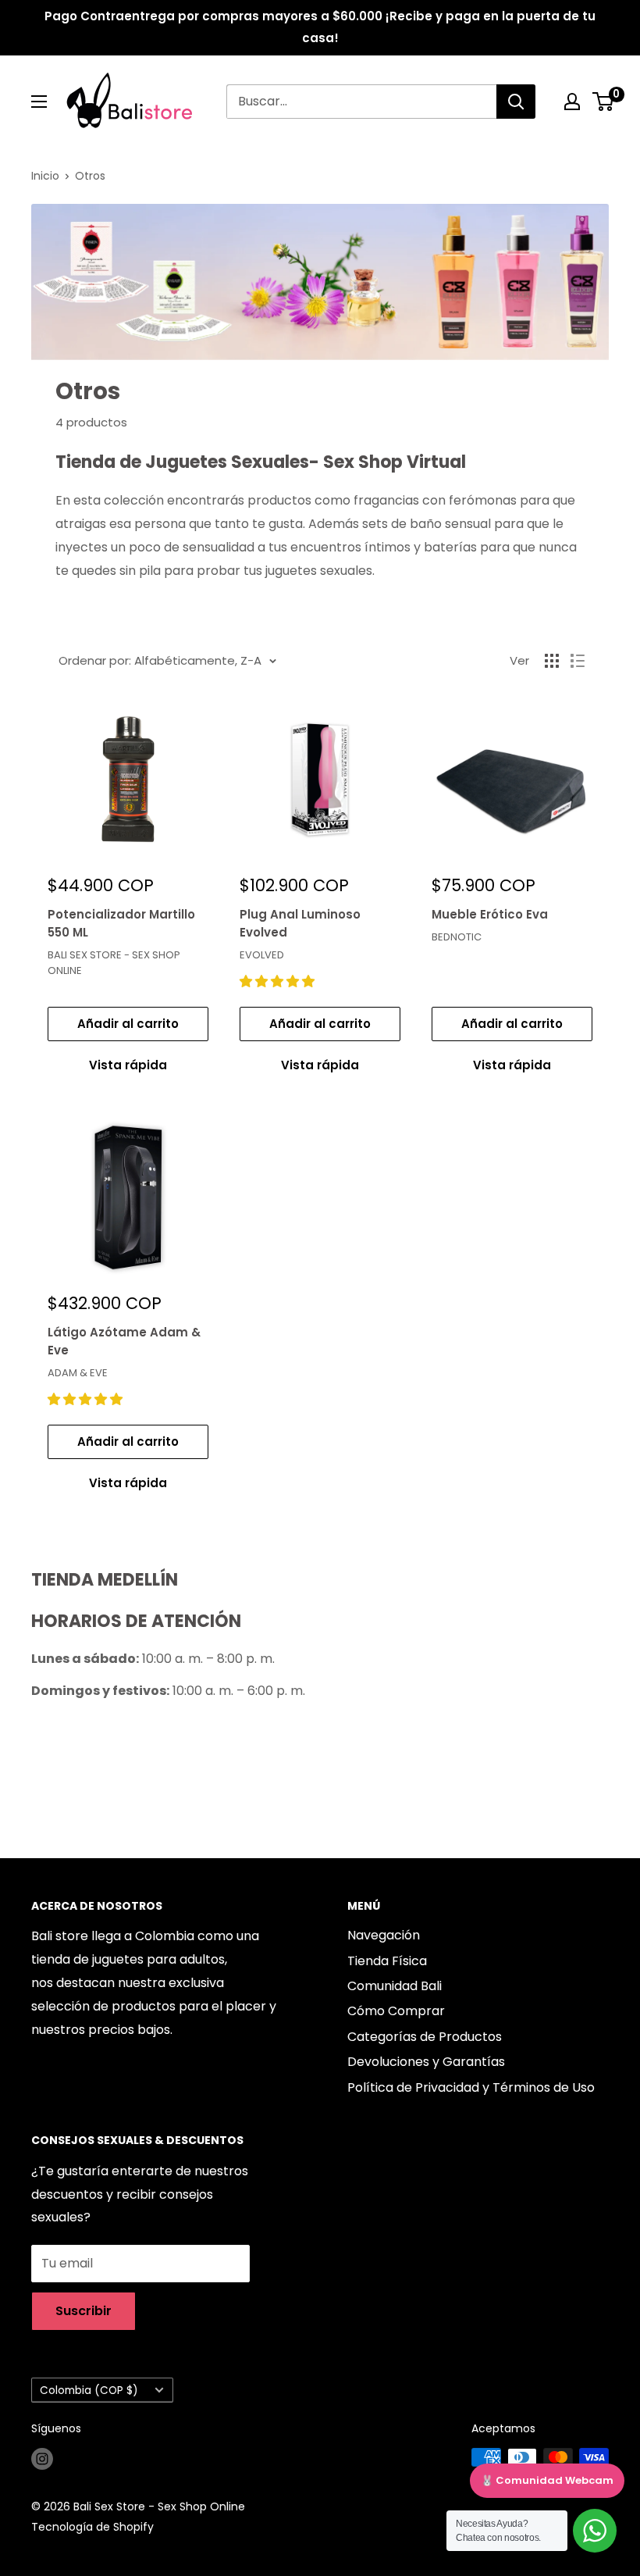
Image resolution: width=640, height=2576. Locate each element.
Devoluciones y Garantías (426, 2062)
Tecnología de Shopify (92, 2527)
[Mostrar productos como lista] (578, 661)
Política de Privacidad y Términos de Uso (471, 2087)
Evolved (262, 955)
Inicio (45, 176)
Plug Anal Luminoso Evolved (300, 923)
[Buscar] (516, 102)
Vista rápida (128, 1065)
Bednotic (457, 937)
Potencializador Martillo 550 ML (121, 923)
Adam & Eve (78, 1373)
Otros (90, 176)
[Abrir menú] (39, 102)
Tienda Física (387, 1961)
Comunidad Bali (395, 1986)
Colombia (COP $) (89, 2390)
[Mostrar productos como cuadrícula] (552, 661)
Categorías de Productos (425, 2037)
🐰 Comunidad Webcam (547, 2480)
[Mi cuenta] (572, 102)
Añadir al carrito (128, 1024)
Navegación (384, 1935)
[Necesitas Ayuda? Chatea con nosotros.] (595, 2531)
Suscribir (84, 2311)
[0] (604, 102)
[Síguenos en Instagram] (42, 2459)
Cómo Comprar (396, 2011)
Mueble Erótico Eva (490, 914)
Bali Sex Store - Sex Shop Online (114, 963)
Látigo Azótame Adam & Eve (124, 1341)
